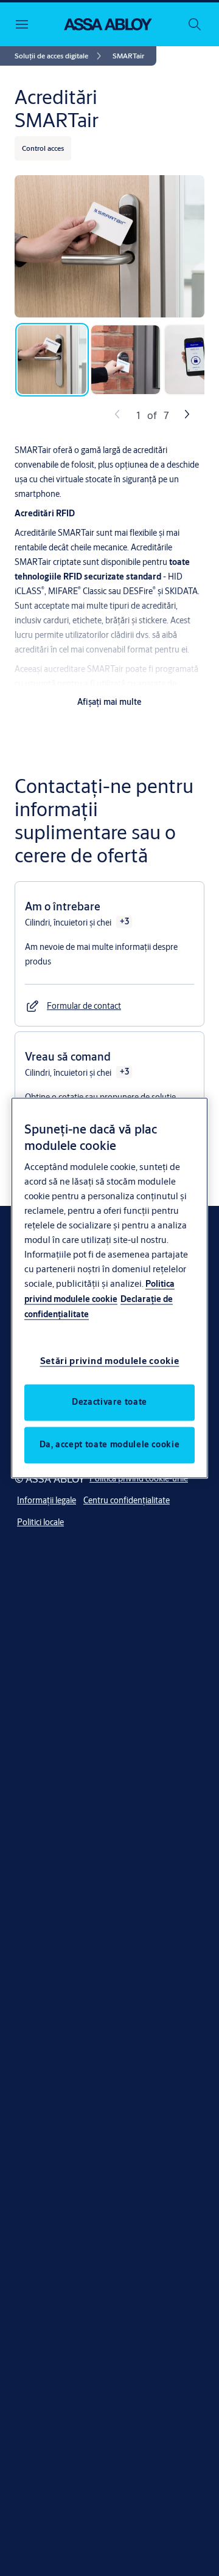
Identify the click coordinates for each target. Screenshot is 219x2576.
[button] (128, 56)
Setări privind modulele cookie (110, 1361)
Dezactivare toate (109, 1402)
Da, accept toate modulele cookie (110, 1445)
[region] (109, 1288)
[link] (60, 56)
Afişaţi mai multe (109, 702)
